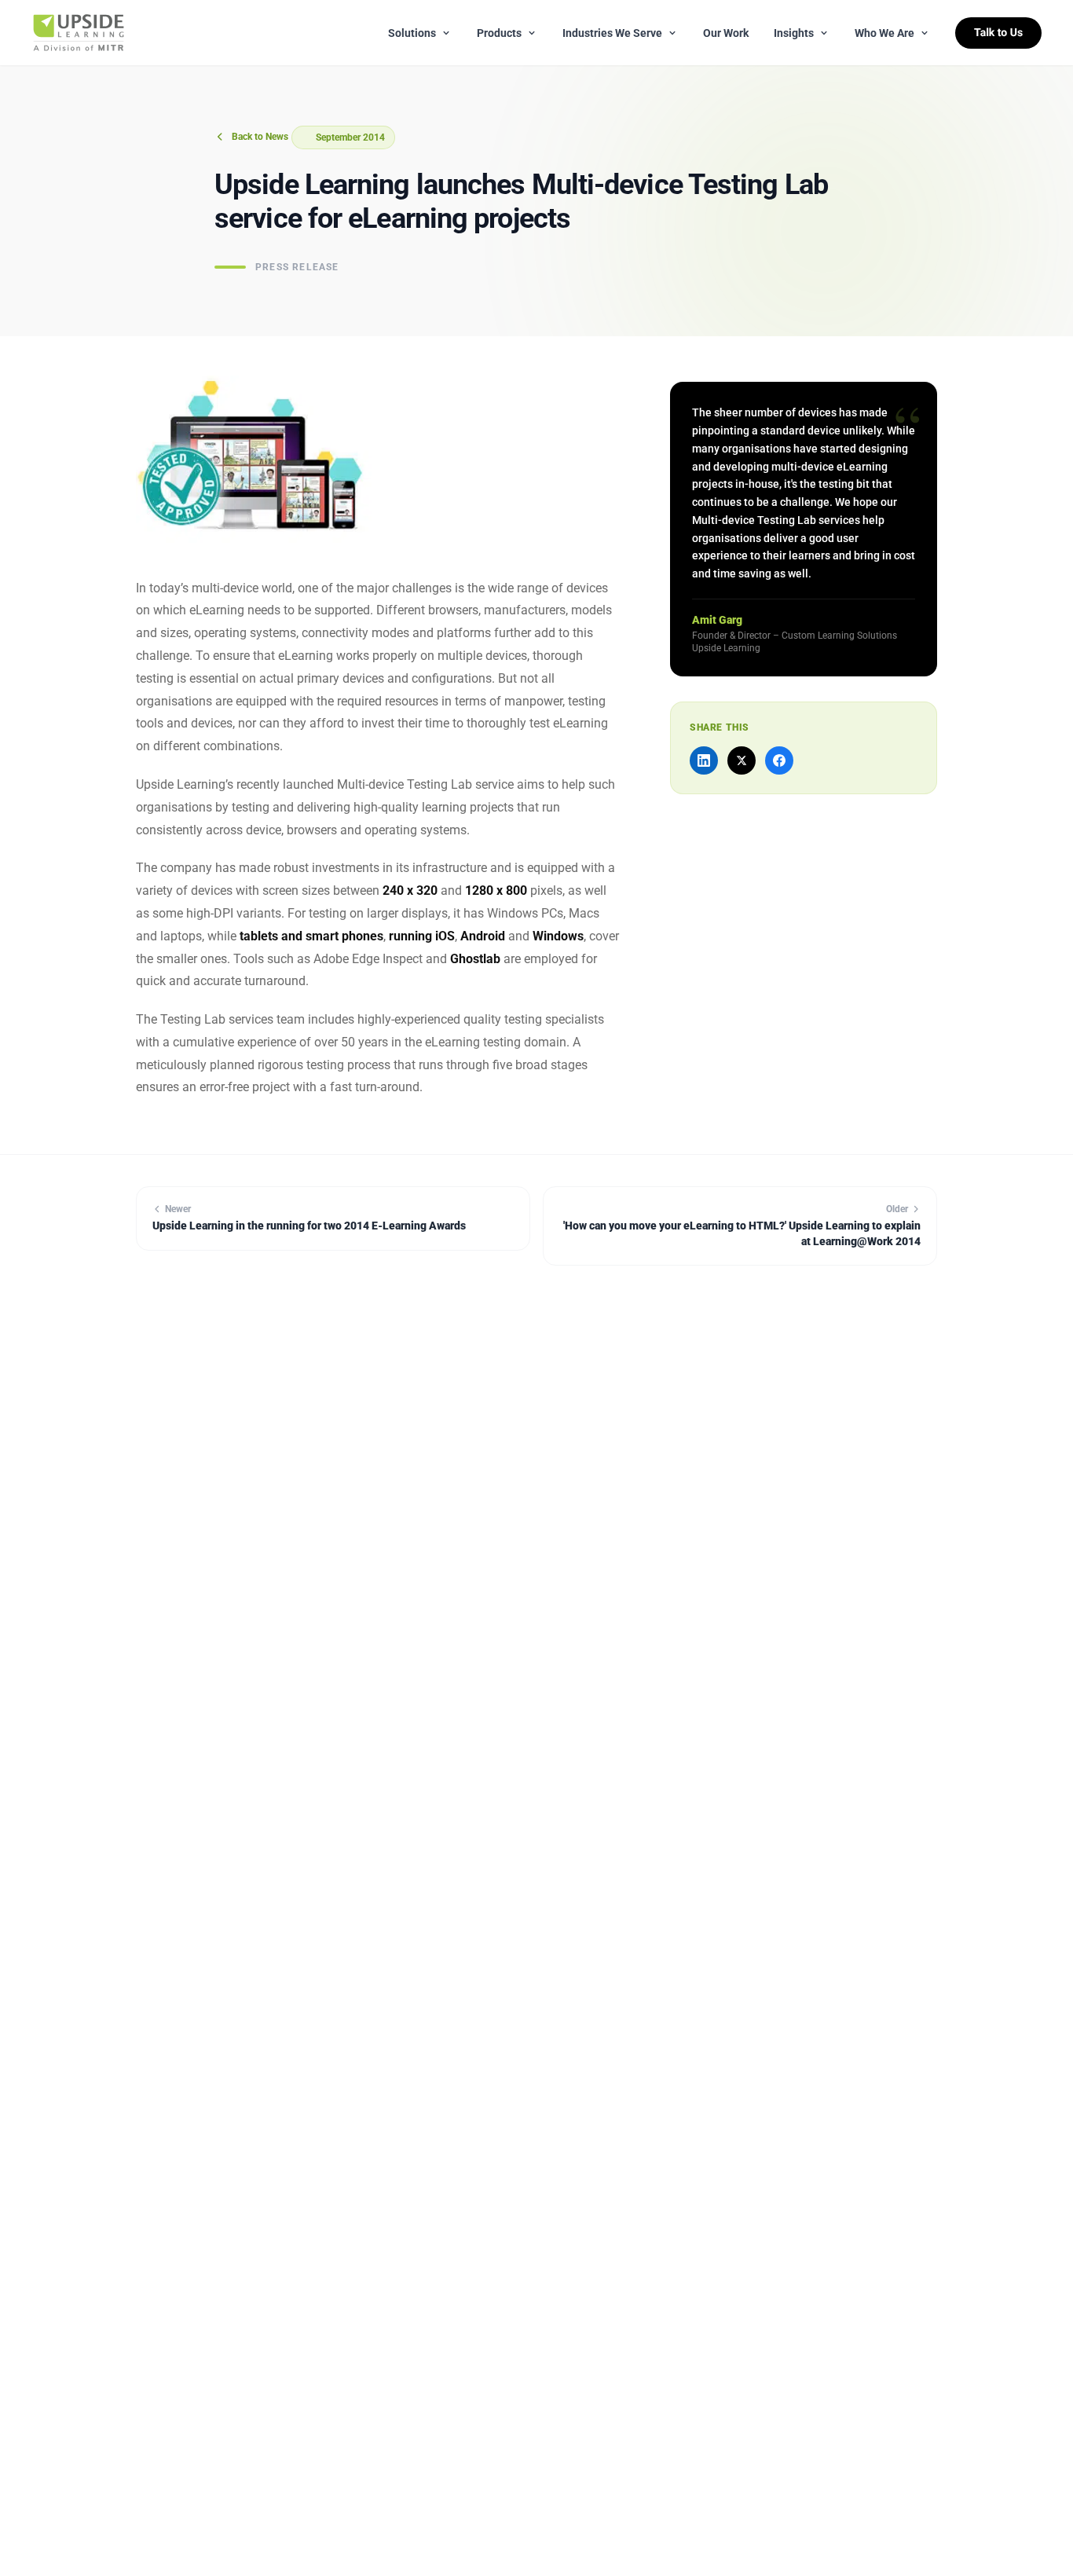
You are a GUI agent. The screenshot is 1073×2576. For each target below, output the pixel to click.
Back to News (260, 137)
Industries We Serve (612, 33)
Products (499, 33)
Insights (794, 33)
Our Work (726, 33)
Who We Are (884, 33)
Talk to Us (998, 33)
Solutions (412, 33)
